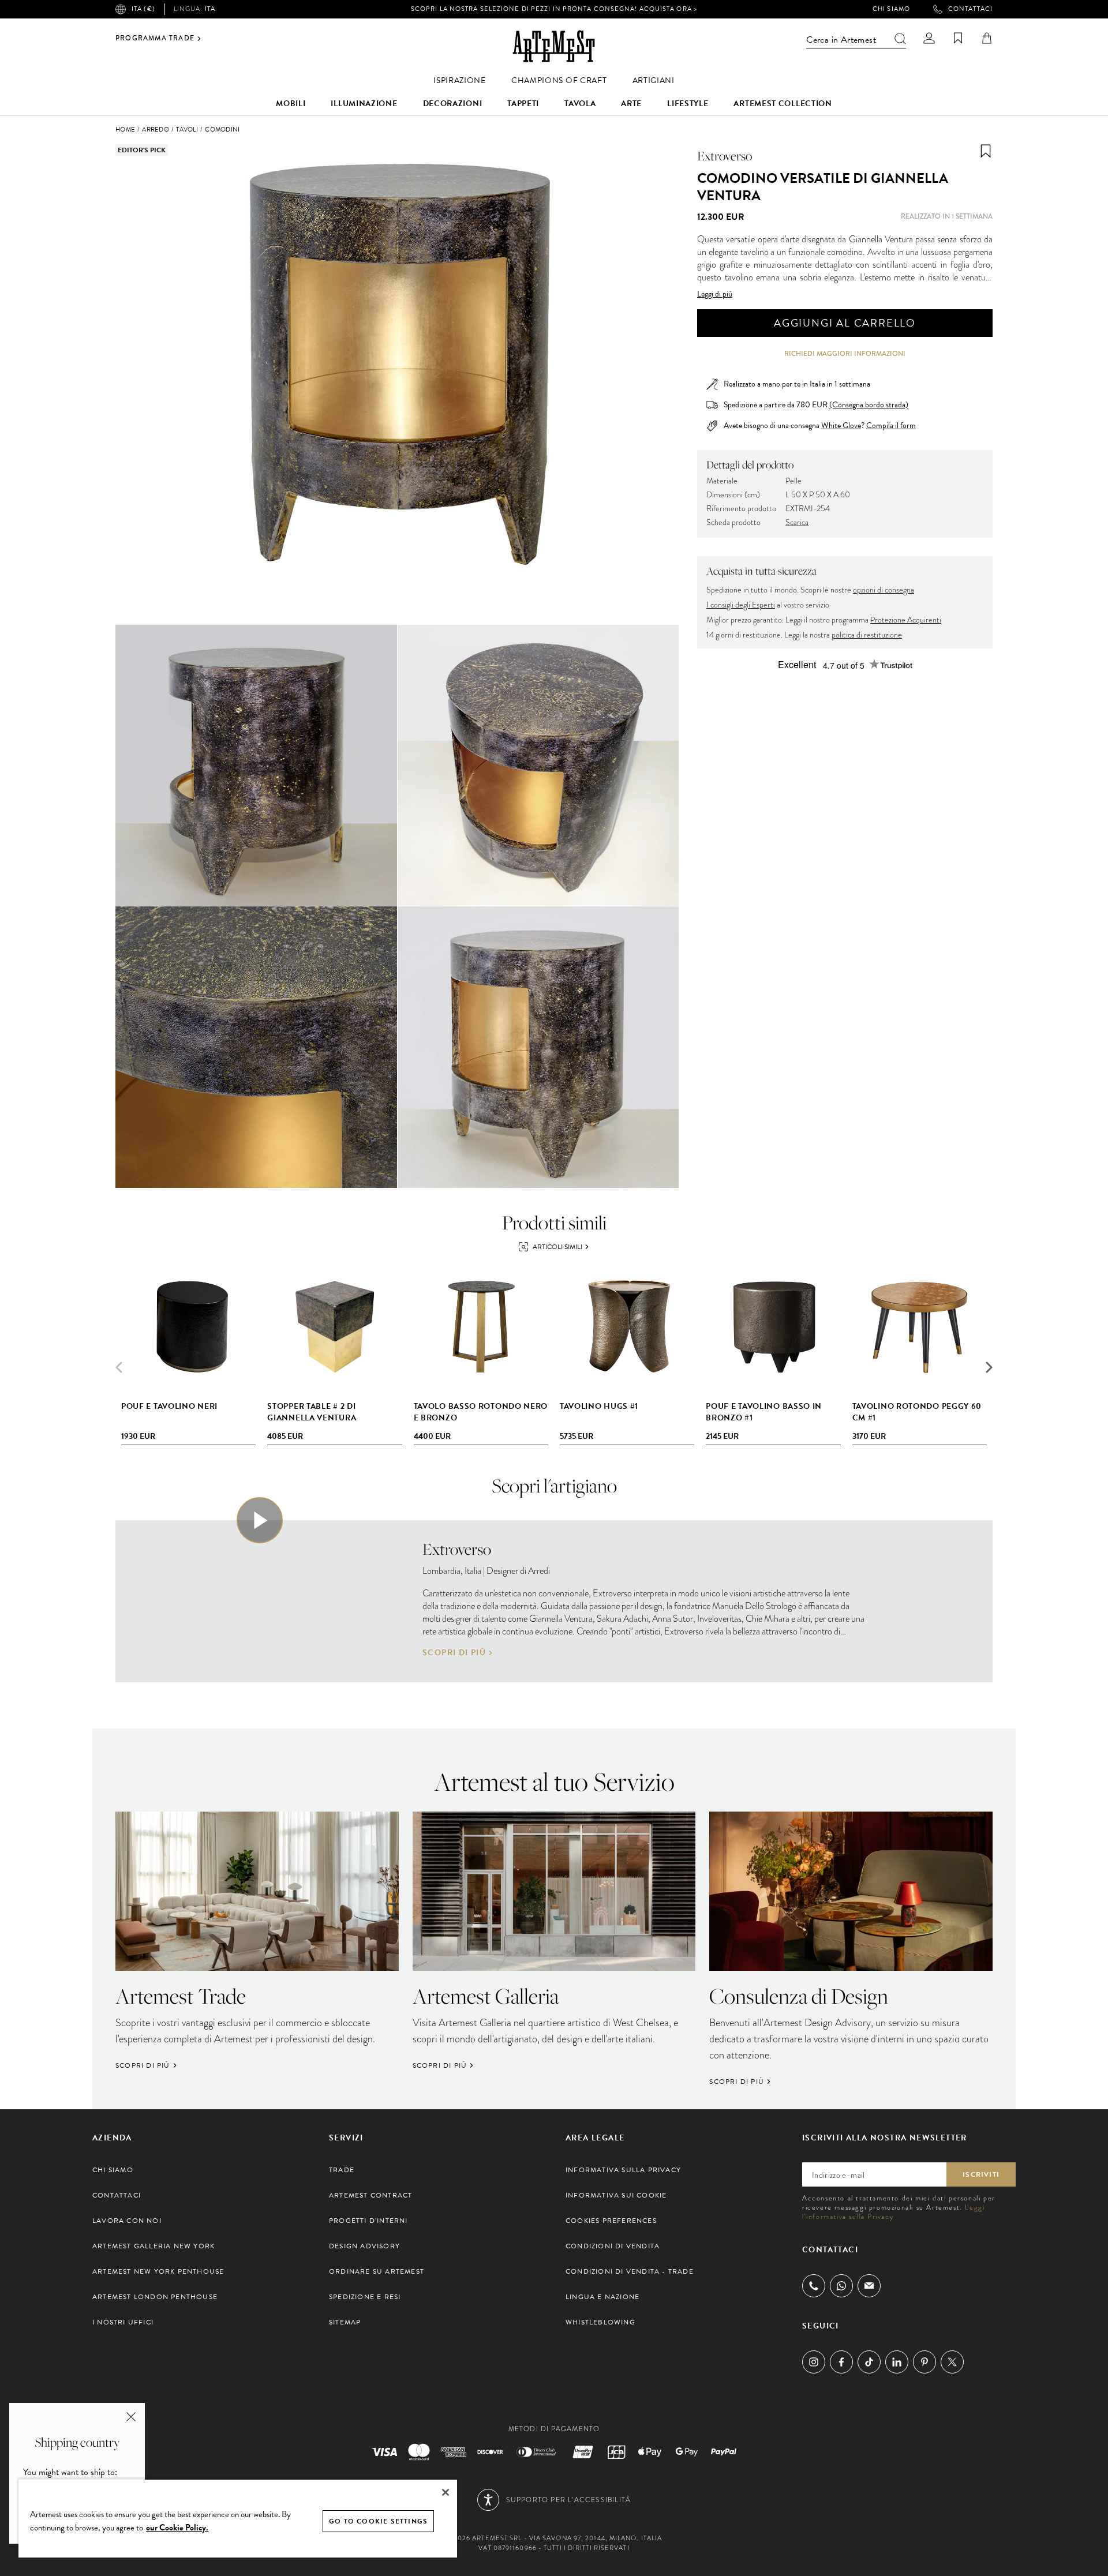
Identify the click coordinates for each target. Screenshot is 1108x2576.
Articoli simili (557, 1247)
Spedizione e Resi (365, 2297)
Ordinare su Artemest (377, 2271)
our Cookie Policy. (177, 2528)
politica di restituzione (867, 635)
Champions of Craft (559, 80)
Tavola (580, 104)
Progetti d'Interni (368, 2221)
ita (194, 9)
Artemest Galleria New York (154, 2246)
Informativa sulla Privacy (623, 2170)
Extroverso (725, 156)
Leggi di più (715, 294)
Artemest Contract (370, 2195)
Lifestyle (688, 104)
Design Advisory (364, 2246)
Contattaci (970, 9)
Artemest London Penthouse (155, 2297)
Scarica (797, 522)
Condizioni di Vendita (613, 2246)
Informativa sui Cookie (616, 2195)
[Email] (869, 2286)
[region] (238, 2518)
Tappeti (523, 104)
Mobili (291, 104)
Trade (342, 2170)
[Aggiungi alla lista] (986, 151)
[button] (989, 1367)
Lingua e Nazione (602, 2297)
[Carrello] (987, 38)
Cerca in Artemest (841, 40)
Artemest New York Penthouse (158, 2271)
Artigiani (654, 80)
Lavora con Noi (127, 2221)
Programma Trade (155, 39)
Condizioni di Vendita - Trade (630, 2271)
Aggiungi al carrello (845, 323)
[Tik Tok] (869, 2362)
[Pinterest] (924, 2362)
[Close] (446, 2492)
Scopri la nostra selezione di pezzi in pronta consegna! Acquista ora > (554, 9)
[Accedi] (929, 38)
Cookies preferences (611, 2221)
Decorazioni (453, 104)
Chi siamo (891, 9)
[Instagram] (814, 2362)
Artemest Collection (783, 104)
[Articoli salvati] (958, 38)
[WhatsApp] (841, 2286)
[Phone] (814, 2286)
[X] (952, 2362)
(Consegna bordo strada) (869, 405)
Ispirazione (460, 80)
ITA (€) (143, 9)
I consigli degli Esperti (741, 605)
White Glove (841, 425)
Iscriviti (981, 2174)
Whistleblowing (600, 2322)
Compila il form (891, 426)
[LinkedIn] (897, 2362)
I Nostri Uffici (123, 2322)
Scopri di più (454, 1653)
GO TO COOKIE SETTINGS (378, 2521)
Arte (631, 104)
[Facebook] (841, 2362)
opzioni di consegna (884, 590)
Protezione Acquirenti (906, 620)
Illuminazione (364, 104)
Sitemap (345, 2322)
